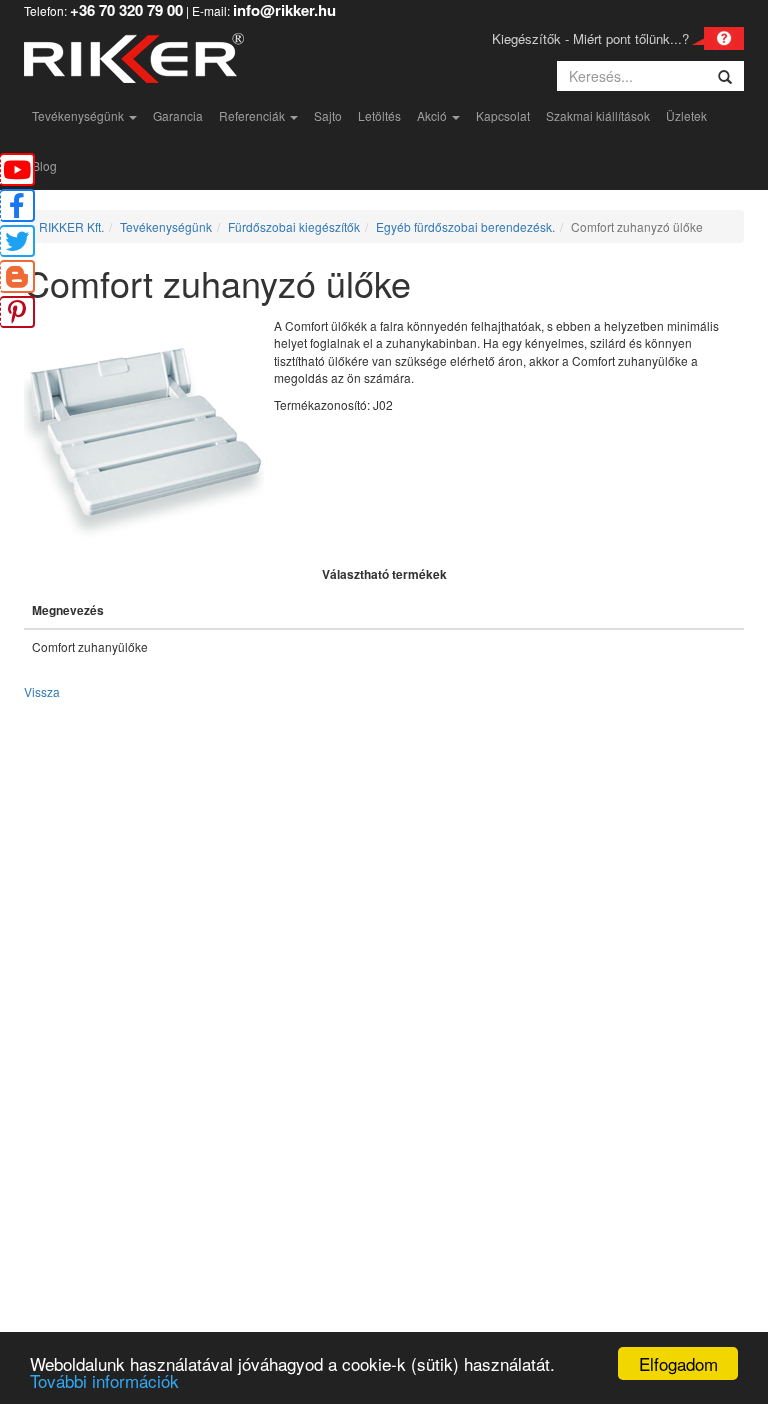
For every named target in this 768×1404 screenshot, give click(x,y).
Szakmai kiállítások (598, 115)
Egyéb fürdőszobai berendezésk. (465, 226)
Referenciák (253, 115)
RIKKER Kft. (71, 226)
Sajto (328, 115)
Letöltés (379, 115)
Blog (44, 165)
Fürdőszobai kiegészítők (294, 226)
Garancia (178, 115)
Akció (433, 115)
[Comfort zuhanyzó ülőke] (149, 436)
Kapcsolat (503, 115)
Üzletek (686, 115)
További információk (104, 1380)
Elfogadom (678, 1363)
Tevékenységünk (79, 115)
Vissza (42, 691)
